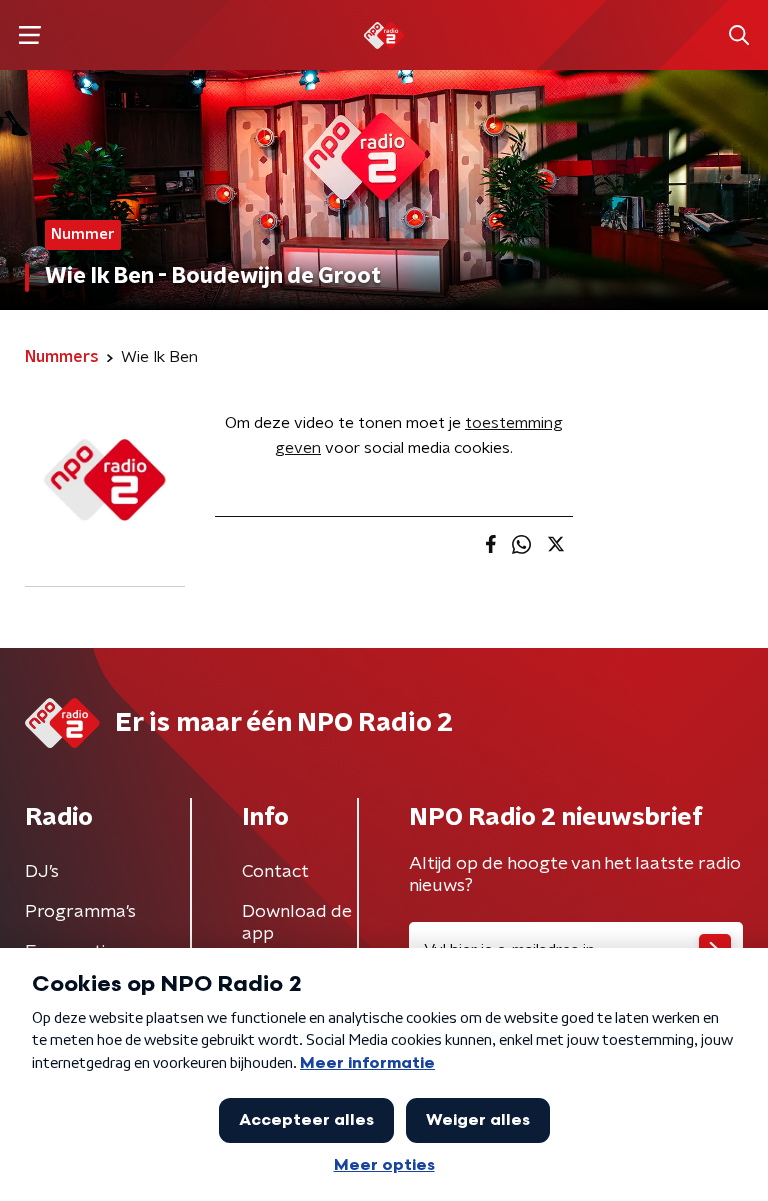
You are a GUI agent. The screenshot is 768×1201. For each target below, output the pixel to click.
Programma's (80, 912)
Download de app (297, 923)
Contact (275, 872)
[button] (29, 35)
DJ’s (42, 872)
